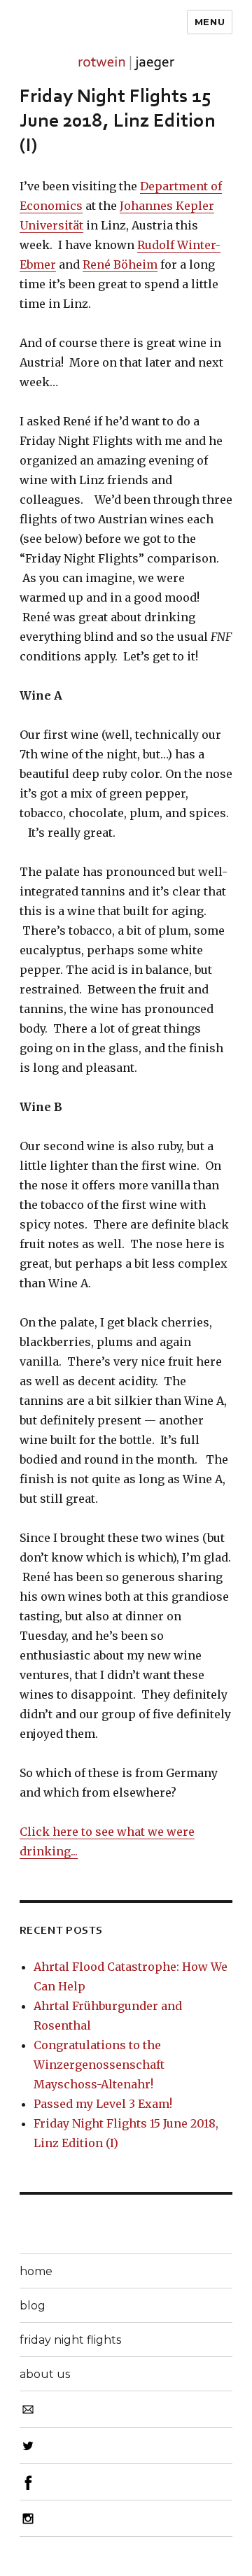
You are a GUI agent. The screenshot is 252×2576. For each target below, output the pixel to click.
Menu (210, 22)
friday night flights (70, 2340)
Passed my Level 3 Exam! (103, 2104)
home (36, 2271)
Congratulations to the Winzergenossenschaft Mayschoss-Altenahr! (99, 2065)
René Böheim (120, 264)
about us (45, 2374)
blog (33, 2306)
